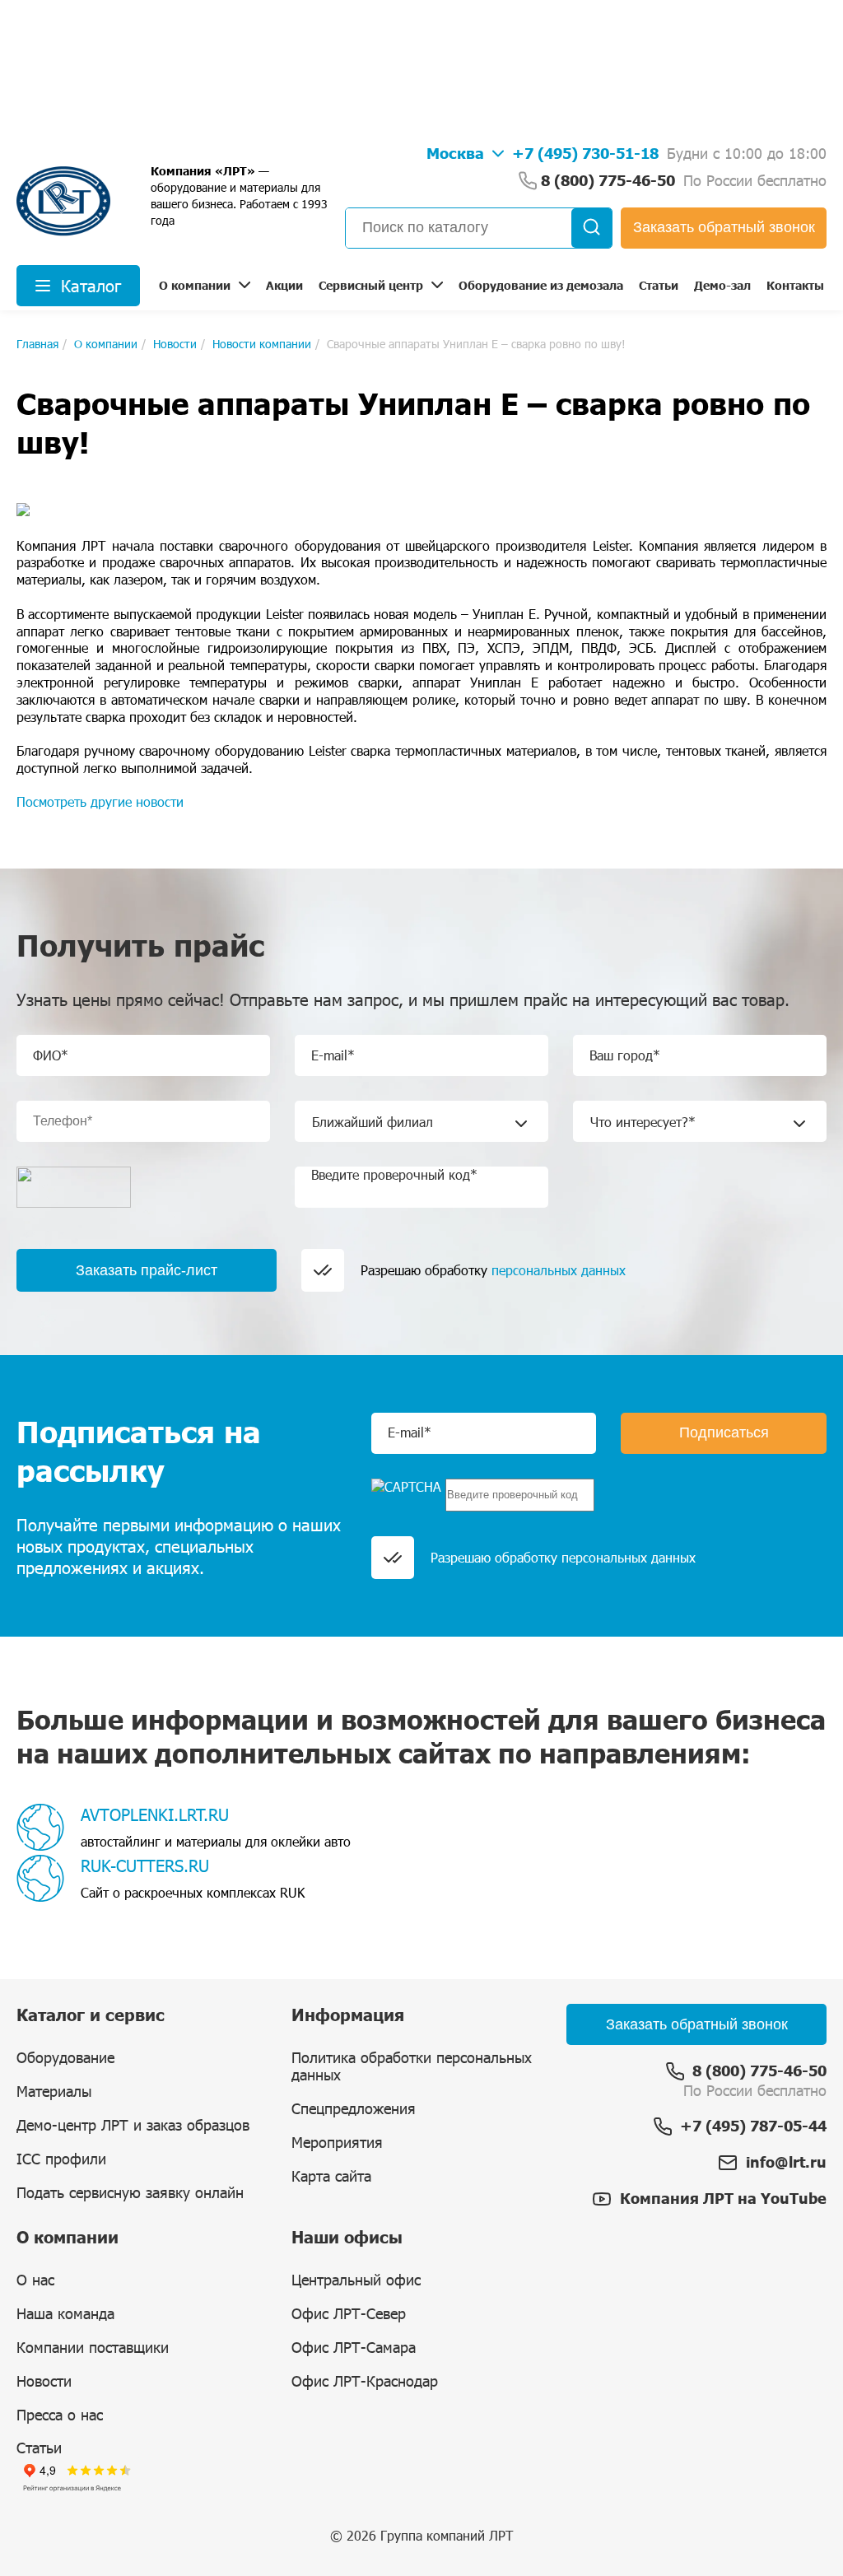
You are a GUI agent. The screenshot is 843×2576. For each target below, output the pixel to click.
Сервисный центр (371, 285)
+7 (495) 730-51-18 (585, 153)
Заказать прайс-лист (147, 1270)
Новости (44, 2381)
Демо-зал (722, 285)
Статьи (659, 285)
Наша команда (65, 2313)
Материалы (54, 2091)
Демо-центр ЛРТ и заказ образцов (133, 2125)
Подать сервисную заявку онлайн (130, 2192)
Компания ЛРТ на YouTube (723, 2198)
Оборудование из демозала (541, 285)
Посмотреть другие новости (100, 801)
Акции (284, 285)
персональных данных (559, 1270)
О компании (195, 285)
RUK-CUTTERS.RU (145, 1866)
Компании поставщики (93, 2347)
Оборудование (65, 2057)
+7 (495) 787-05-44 (753, 2126)
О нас (35, 2280)
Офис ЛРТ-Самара (354, 2347)
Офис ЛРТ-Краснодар (365, 2381)
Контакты (795, 285)
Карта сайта (331, 2176)
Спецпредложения (354, 2108)
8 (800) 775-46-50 (759, 2071)
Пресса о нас (60, 2415)
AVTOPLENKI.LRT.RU (155, 1814)
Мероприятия (337, 2142)
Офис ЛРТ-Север (349, 2313)
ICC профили (61, 2159)
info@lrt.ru (786, 2162)
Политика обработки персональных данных (412, 2066)
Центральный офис (356, 2280)
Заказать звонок (724, 227)
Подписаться (724, 1432)
